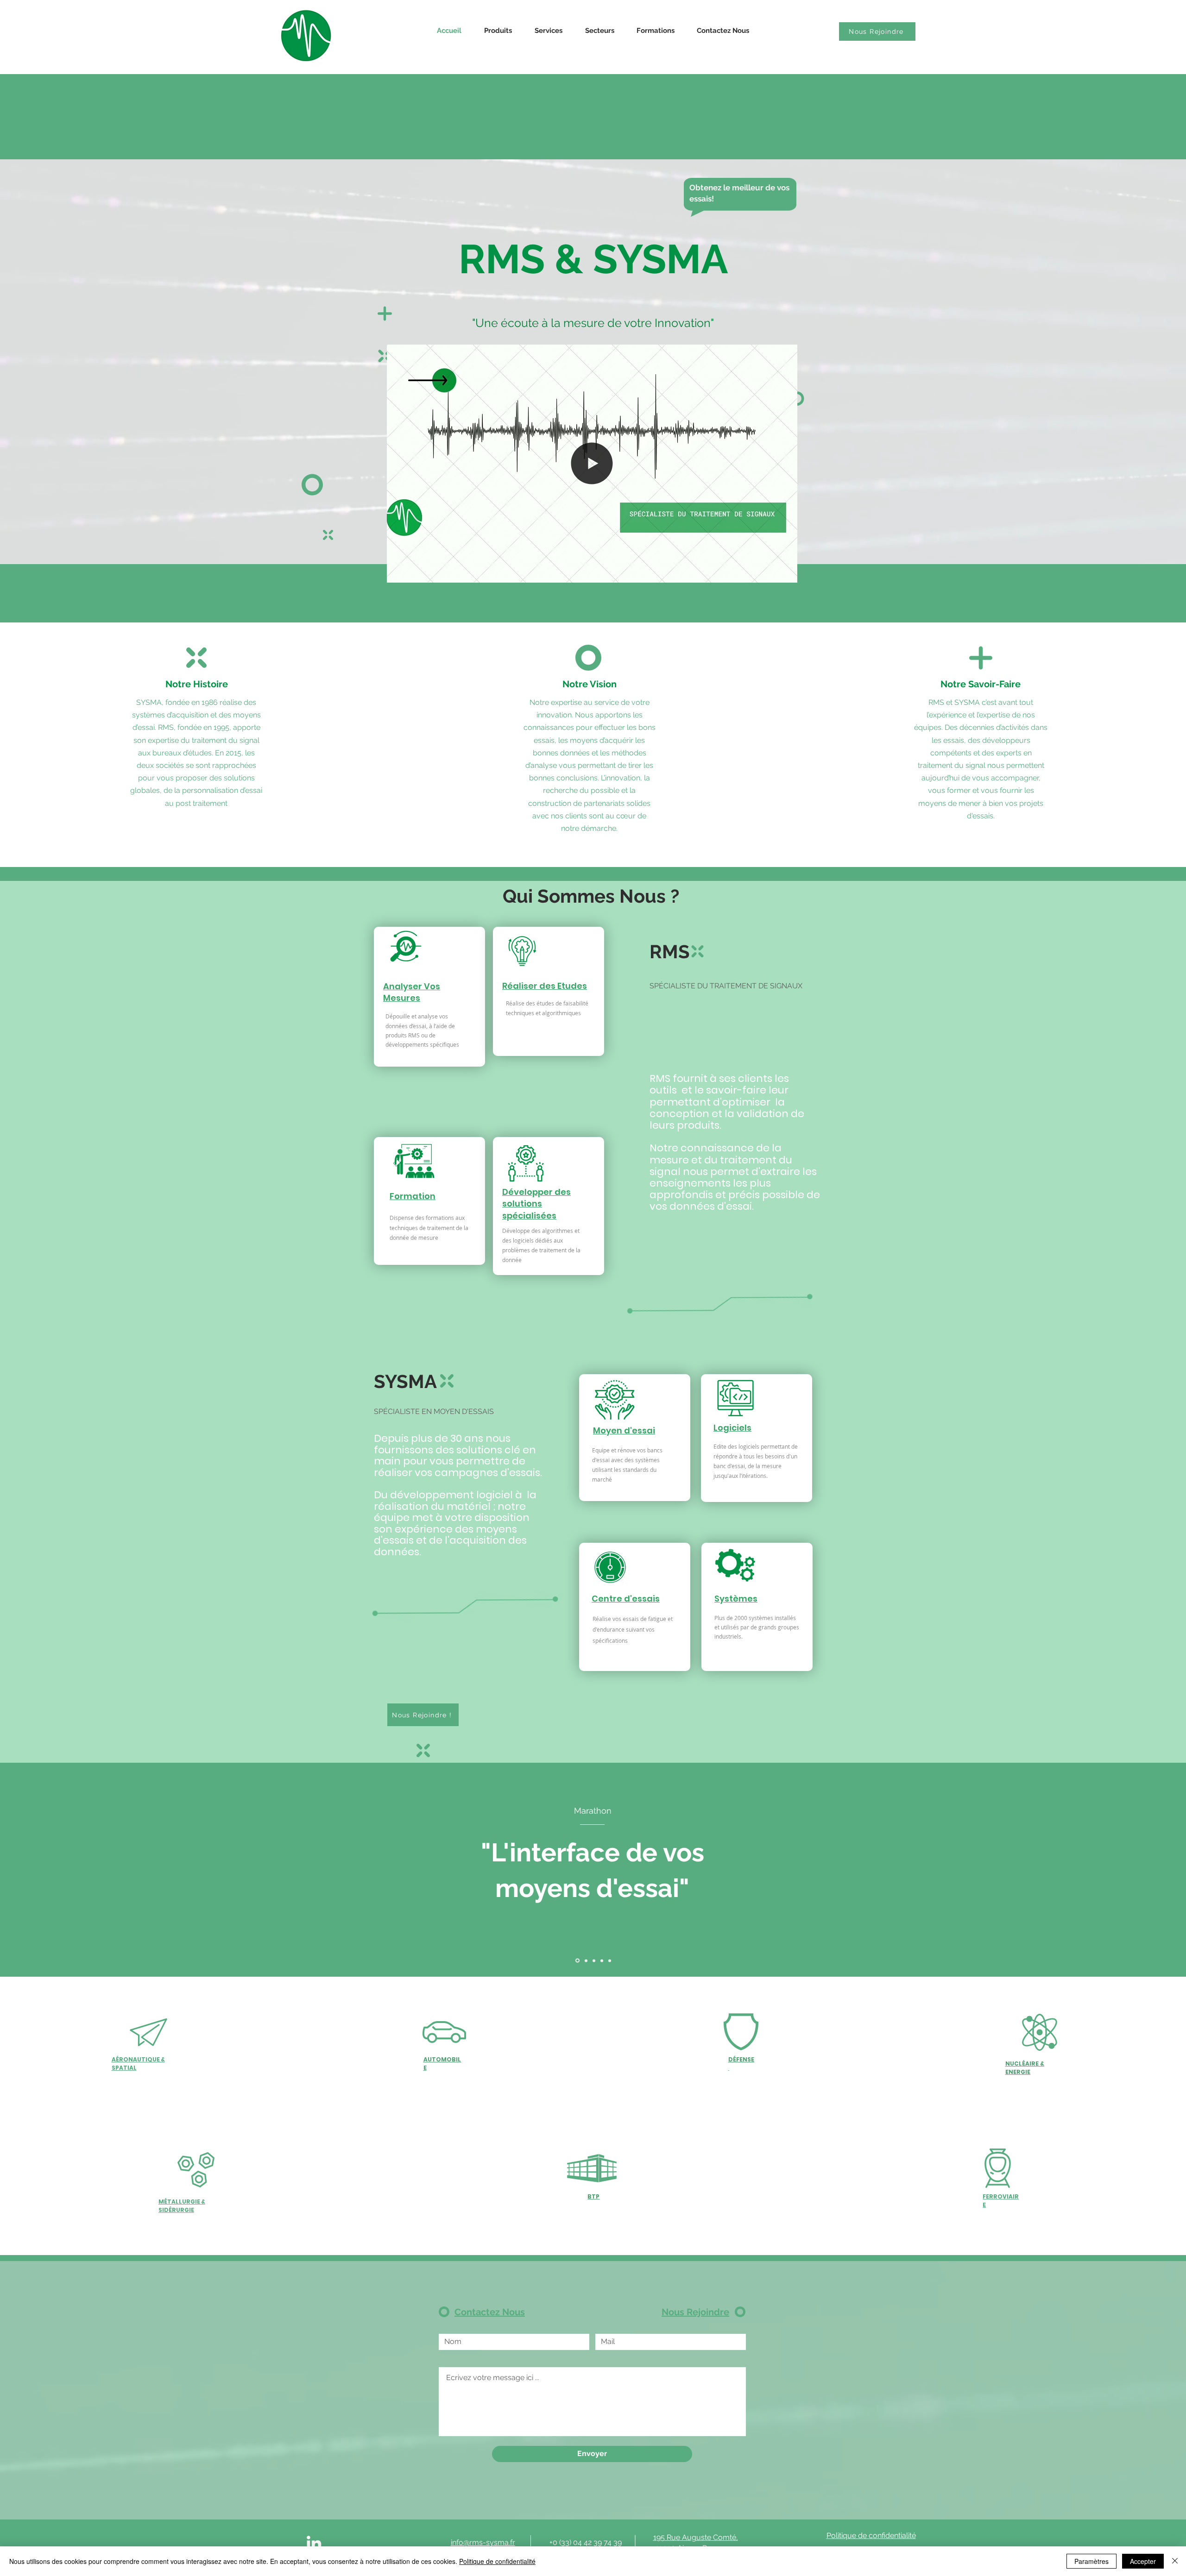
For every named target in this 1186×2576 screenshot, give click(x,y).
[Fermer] (1175, 2561)
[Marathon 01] (577, 1960)
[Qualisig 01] (610, 1960)
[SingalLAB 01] (585, 1960)
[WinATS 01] (602, 1960)
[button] (785, 572)
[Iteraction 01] (593, 1961)
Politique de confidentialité (497, 2561)
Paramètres (1091, 2561)
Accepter (1143, 2561)
